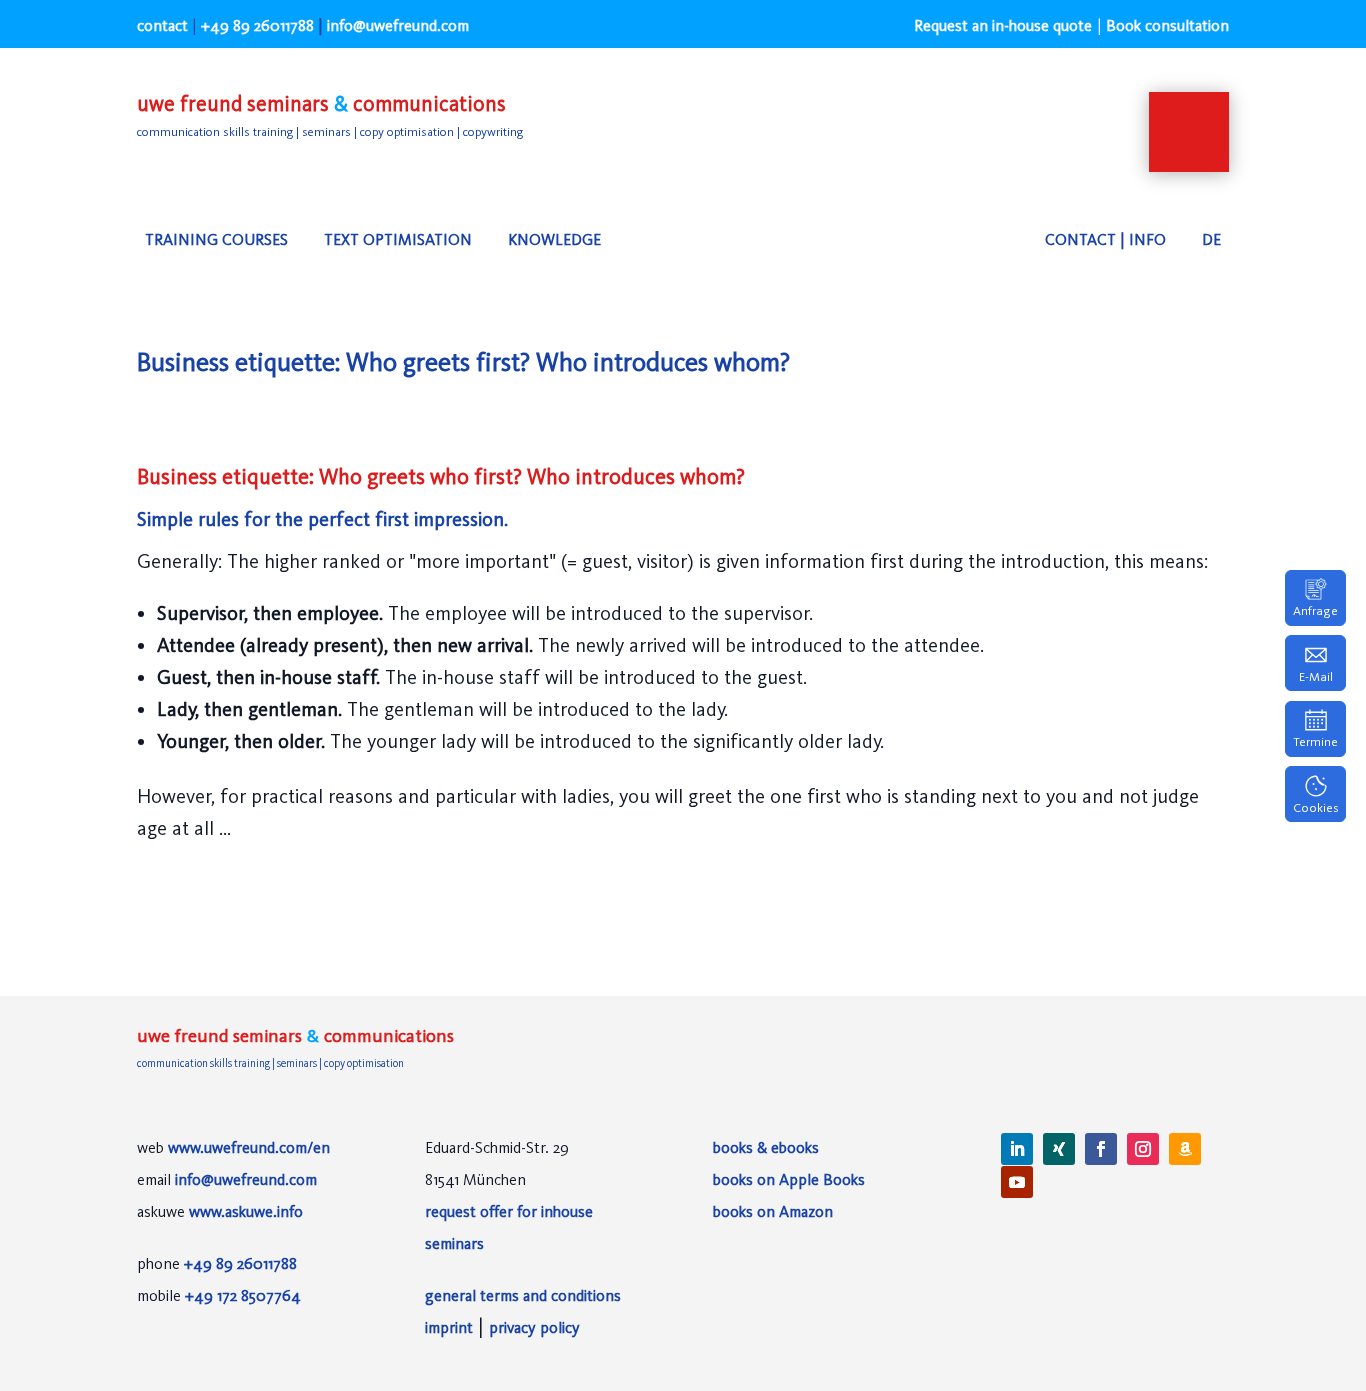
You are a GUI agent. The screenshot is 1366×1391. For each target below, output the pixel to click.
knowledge (554, 239)
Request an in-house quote (1003, 25)
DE (1211, 239)
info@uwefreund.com (246, 1179)
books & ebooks (766, 1147)
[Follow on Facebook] (1101, 1149)
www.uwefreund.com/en (249, 1147)
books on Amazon (773, 1211)
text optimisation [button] (398, 239)
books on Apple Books (789, 1179)
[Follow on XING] (1059, 1149)
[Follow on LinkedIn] (1017, 1149)
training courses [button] (216, 239)
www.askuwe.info (246, 1211)
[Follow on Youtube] (1017, 1182)
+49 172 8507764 (243, 1295)
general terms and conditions (523, 1295)
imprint (449, 1327)
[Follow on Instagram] (1143, 1149)
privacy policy (534, 1327)
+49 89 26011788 (257, 25)
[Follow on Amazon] (1185, 1149)
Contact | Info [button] (1105, 239)
